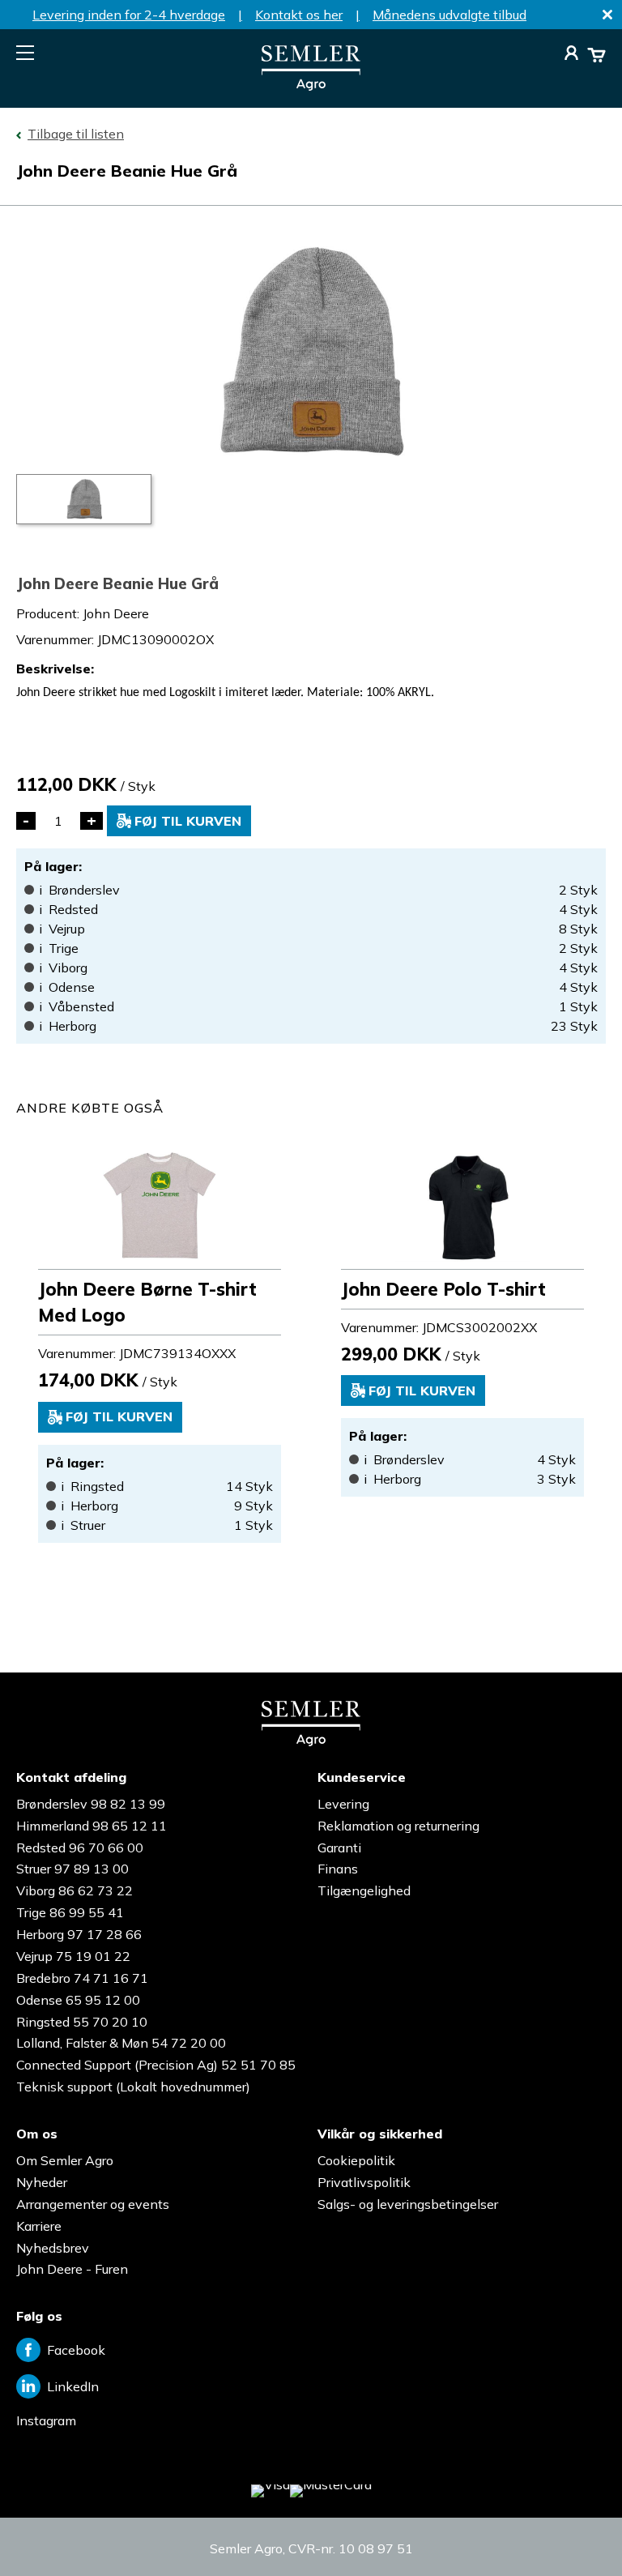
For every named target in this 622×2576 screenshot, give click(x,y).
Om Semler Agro (65, 2160)
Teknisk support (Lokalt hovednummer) (133, 2087)
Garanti (339, 1848)
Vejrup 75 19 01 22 (73, 1956)
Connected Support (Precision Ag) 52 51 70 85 (156, 2065)
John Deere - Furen (72, 2269)
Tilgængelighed (364, 1890)
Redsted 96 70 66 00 (80, 1848)
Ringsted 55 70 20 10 (82, 2022)
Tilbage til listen (76, 134)
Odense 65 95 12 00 (78, 2000)
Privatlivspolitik (364, 2182)
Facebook (76, 2350)
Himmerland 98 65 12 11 (92, 1826)
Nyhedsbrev (53, 2248)
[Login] (571, 55)
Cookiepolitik (356, 2160)
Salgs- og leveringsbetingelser (408, 2204)
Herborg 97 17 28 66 (79, 1934)
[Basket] (596, 55)
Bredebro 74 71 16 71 (82, 1978)
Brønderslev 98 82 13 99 (91, 1804)
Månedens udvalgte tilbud (449, 15)
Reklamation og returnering (398, 1826)
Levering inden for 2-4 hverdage (129, 15)
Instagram (46, 2420)
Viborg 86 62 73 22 (75, 1890)
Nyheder (42, 2182)
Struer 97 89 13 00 (72, 1869)
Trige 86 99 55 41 (70, 1912)
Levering (343, 1804)
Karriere (39, 2226)
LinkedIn (73, 2386)
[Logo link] (311, 86)
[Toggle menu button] (25, 53)
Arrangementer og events (93, 2204)
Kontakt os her (299, 15)
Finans (338, 1869)
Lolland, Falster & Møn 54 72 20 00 (121, 2043)
